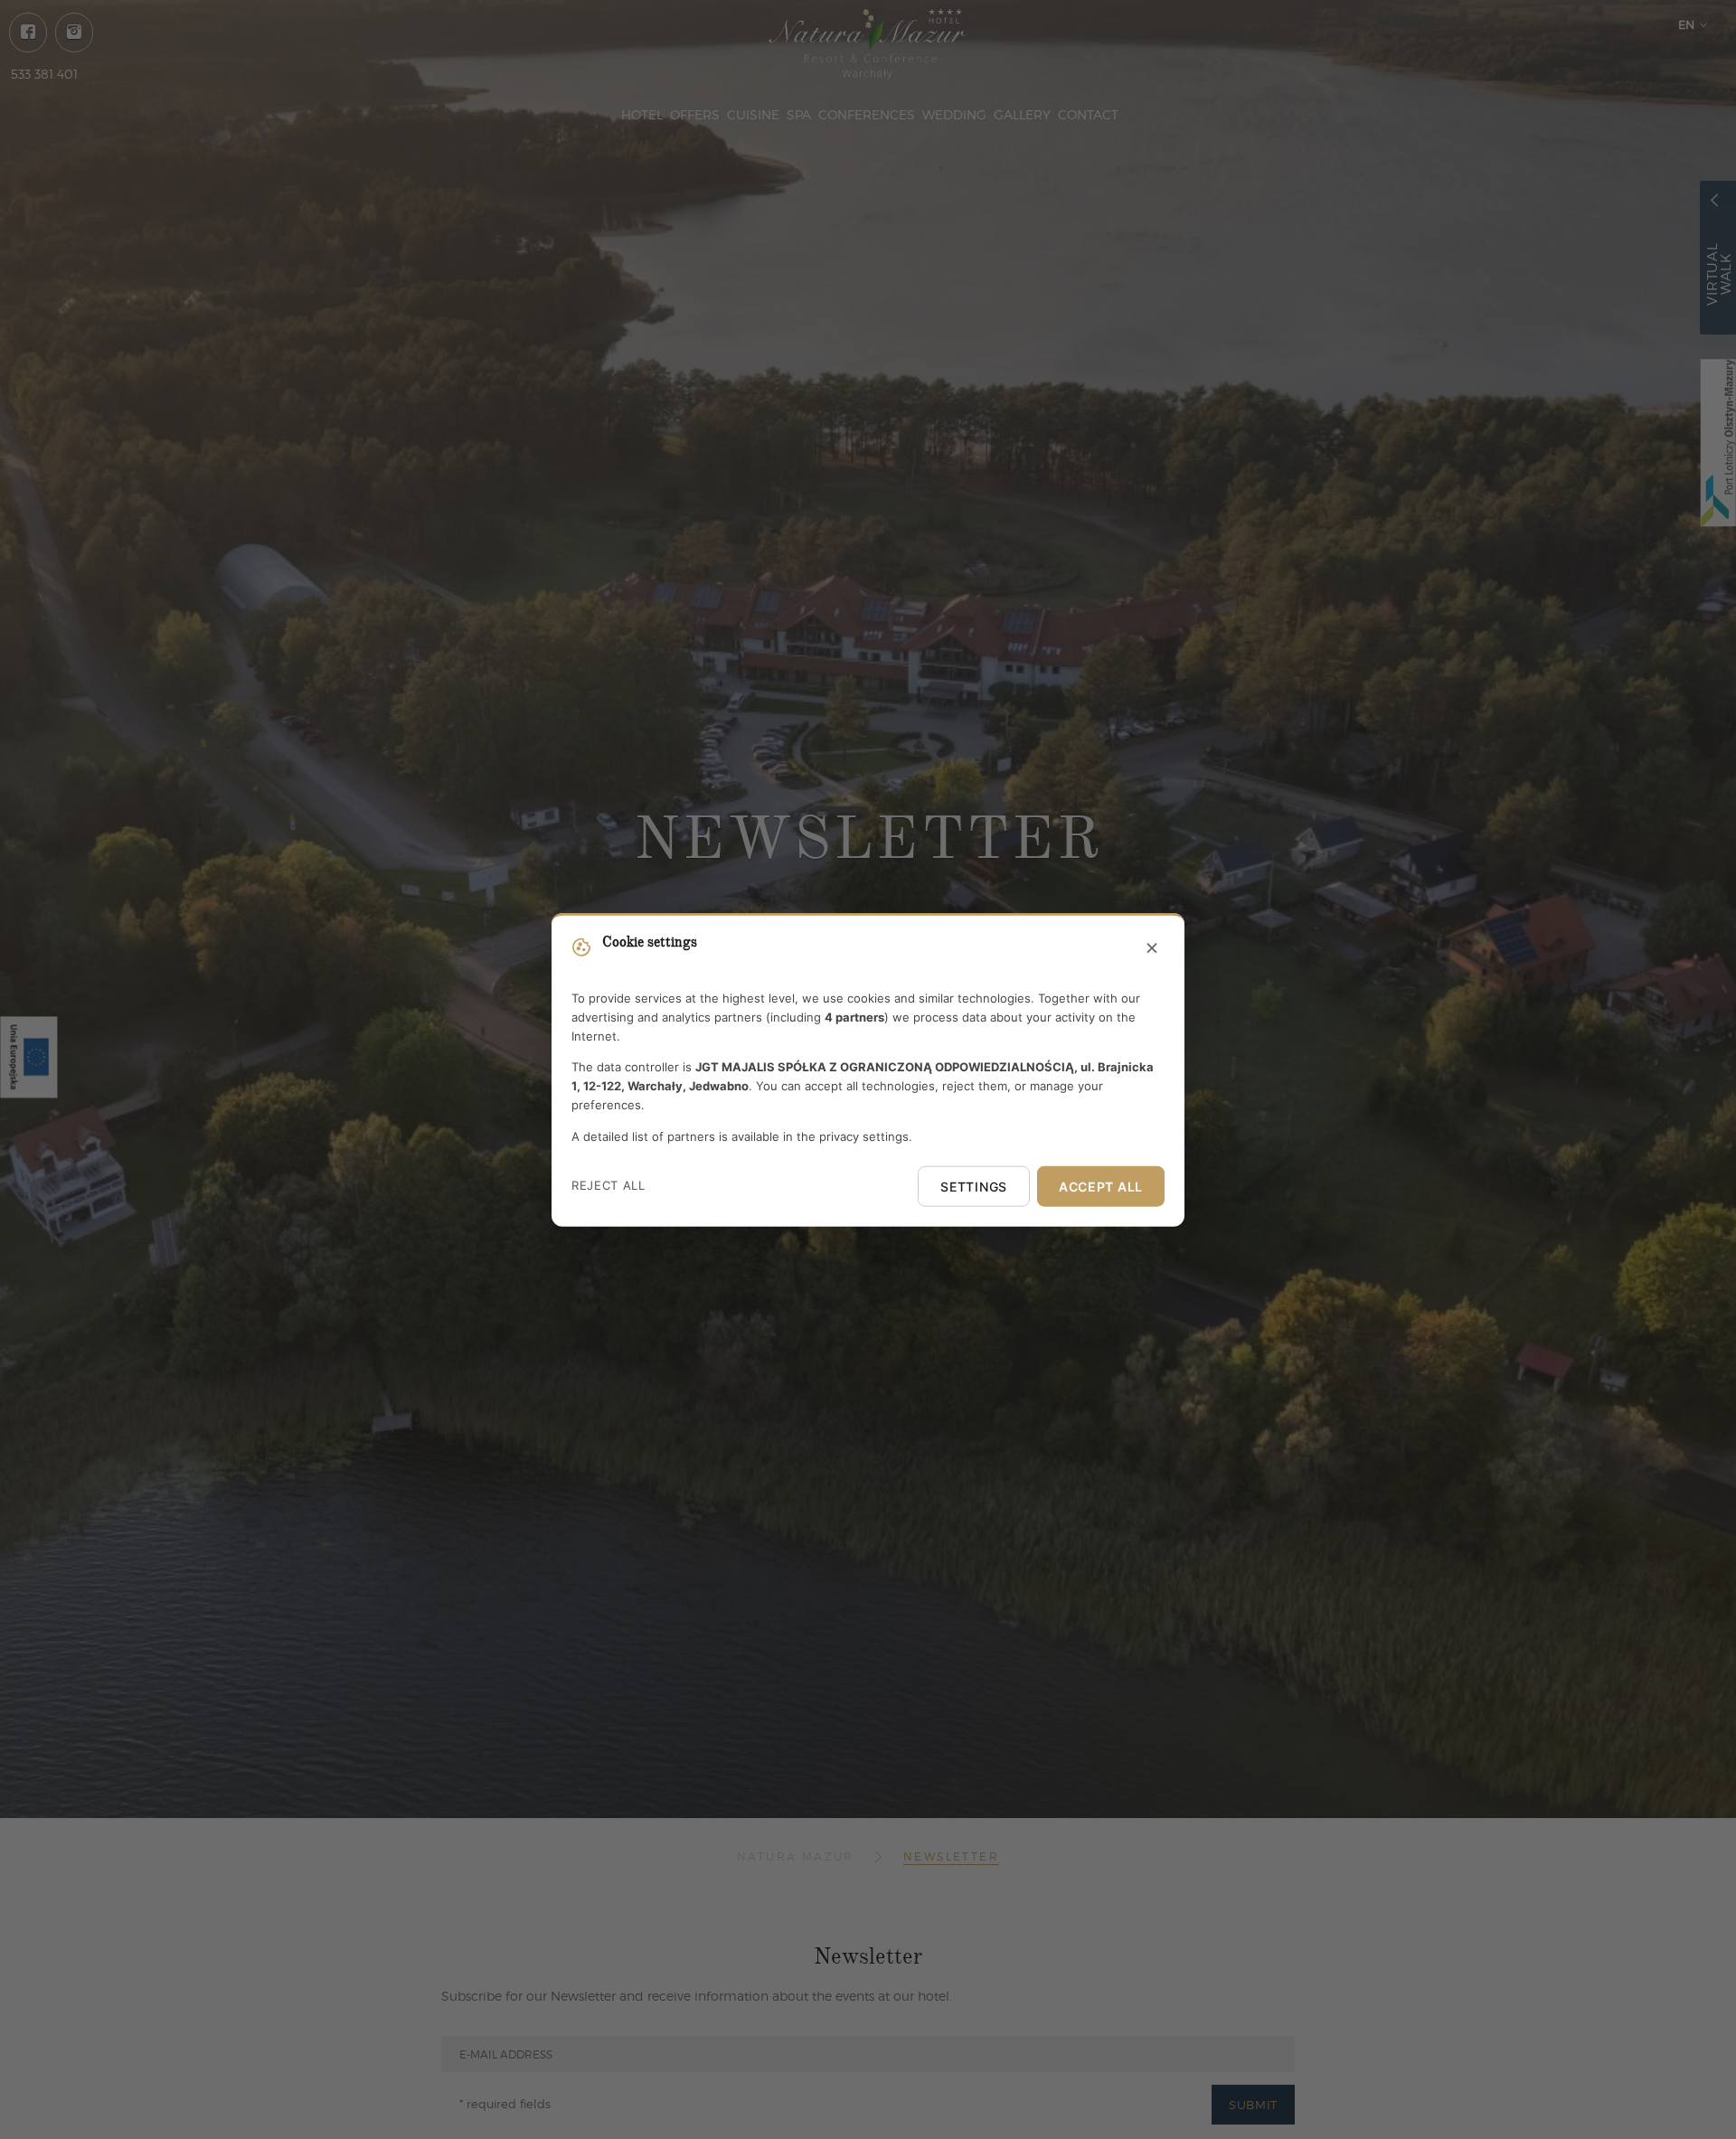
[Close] (1152, 949)
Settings (974, 1186)
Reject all (609, 1185)
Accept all (1101, 1186)
